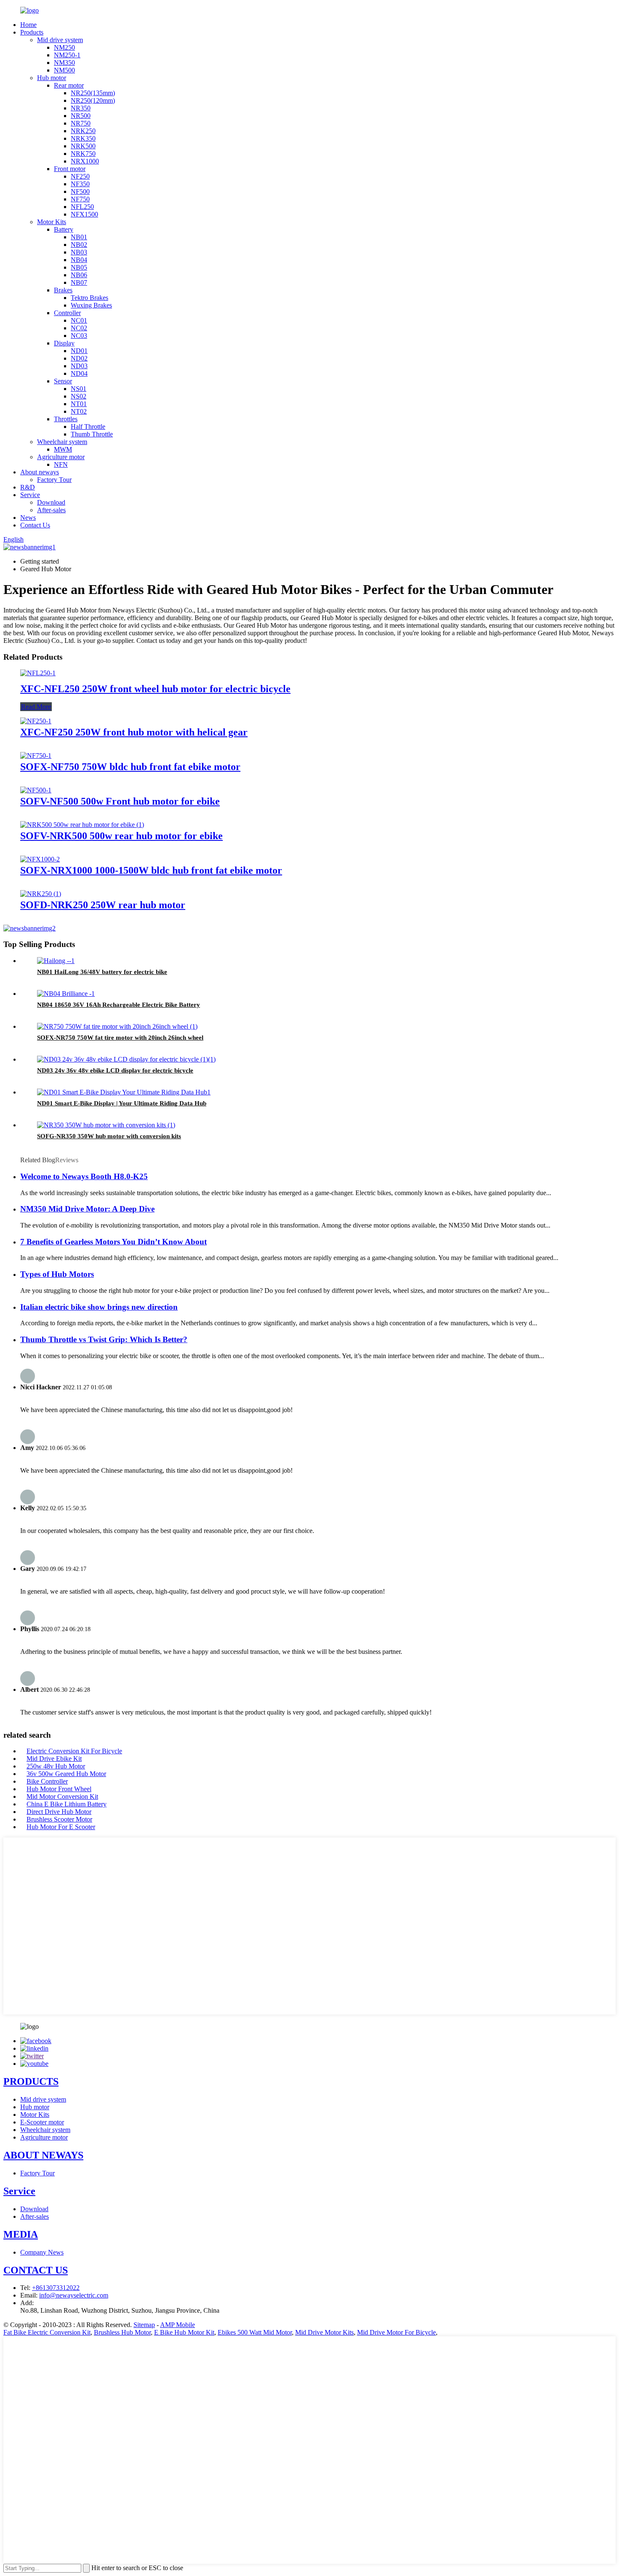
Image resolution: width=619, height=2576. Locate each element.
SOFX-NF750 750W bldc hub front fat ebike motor (130, 767)
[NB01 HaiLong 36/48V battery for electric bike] (56, 961)
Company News (42, 2252)
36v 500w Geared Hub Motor (66, 1774)
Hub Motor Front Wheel (59, 1789)
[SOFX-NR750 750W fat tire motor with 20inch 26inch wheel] (117, 1026)
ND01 (79, 351)
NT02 (79, 411)
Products (32, 32)
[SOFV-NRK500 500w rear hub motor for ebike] (82, 825)
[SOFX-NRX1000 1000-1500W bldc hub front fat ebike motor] (40, 859)
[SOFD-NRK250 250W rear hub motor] (41, 894)
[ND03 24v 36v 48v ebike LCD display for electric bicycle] (126, 1059)
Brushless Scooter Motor (59, 1819)
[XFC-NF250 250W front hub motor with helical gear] (36, 721)
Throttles (66, 419)
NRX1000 (85, 161)
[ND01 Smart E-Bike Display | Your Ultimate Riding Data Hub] (124, 1092)
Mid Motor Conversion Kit (62, 1796)
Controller (67, 313)
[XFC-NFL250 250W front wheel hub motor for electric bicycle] (38, 673)
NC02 (79, 328)
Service (30, 495)
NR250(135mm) (93, 93)
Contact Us (35, 525)
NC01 (79, 320)
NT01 (79, 404)
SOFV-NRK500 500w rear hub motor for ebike (121, 836)
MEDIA (21, 2234)
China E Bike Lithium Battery (67, 1804)
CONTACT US (36, 2270)
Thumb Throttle (92, 434)
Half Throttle (88, 427)
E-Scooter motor (42, 2122)
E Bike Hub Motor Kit (184, 2332)
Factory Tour (54, 480)
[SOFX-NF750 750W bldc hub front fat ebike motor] (36, 756)
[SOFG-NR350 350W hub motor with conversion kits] (106, 1125)
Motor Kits (52, 222)
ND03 (79, 366)
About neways (40, 472)
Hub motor (52, 78)
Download (51, 502)
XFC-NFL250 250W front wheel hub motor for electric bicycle (155, 689)
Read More (36, 707)
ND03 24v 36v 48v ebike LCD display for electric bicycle (115, 1070)
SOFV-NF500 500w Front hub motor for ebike (120, 801)
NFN (61, 464)
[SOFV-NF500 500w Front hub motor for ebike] (36, 790)
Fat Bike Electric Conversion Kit (47, 2332)
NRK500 (83, 146)
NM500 (64, 70)
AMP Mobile (177, 2325)
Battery (64, 229)
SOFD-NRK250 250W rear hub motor (103, 905)
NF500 (80, 191)
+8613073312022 (56, 2288)
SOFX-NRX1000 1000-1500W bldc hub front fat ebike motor (151, 870)
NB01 (79, 237)
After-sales (51, 510)
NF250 (80, 176)
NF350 (80, 184)
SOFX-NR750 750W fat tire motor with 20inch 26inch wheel (120, 1038)
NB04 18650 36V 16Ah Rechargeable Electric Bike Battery (119, 1005)
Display (64, 343)
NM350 (64, 63)
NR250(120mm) (93, 100)
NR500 (81, 116)
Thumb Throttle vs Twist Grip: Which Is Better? (104, 1339)
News (28, 518)
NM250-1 (67, 55)
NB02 (79, 245)
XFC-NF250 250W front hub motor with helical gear (134, 732)
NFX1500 (84, 214)
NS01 (79, 389)
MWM (63, 449)
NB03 (79, 252)
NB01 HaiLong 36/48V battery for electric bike (102, 972)
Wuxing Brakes (91, 305)
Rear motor (69, 85)
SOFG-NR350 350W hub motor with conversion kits (109, 1136)
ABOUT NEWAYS (43, 2155)
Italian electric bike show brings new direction (99, 1307)
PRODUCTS (31, 2081)
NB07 (79, 282)
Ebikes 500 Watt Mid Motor (255, 2332)
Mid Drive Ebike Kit (54, 1759)
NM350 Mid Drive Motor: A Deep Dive (87, 1209)
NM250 (64, 47)
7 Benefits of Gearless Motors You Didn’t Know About (113, 1242)
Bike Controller (47, 1781)
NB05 (79, 267)
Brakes (63, 290)
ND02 (79, 358)
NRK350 (83, 138)
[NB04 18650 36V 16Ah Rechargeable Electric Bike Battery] (66, 994)
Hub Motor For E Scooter (61, 1827)
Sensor (63, 381)
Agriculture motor (61, 457)
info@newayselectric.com (74, 2295)
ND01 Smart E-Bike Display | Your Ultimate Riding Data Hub (122, 1103)
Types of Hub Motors (57, 1274)
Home (28, 25)
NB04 (79, 260)
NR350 (81, 108)
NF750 (80, 199)
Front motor (70, 169)
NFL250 (82, 207)
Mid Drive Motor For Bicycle (396, 2332)
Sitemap (144, 2325)
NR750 (81, 123)
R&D (28, 487)
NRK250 (83, 131)
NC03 (79, 336)
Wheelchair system (62, 442)
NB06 (79, 275)
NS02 (79, 396)
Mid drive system (60, 40)
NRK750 (83, 154)
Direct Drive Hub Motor (59, 1812)
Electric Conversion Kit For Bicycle (74, 1751)
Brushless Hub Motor (122, 2332)
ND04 (79, 373)
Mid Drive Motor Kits (324, 2332)
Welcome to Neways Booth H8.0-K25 (84, 1176)
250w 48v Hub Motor (56, 1766)
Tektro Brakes (89, 298)
